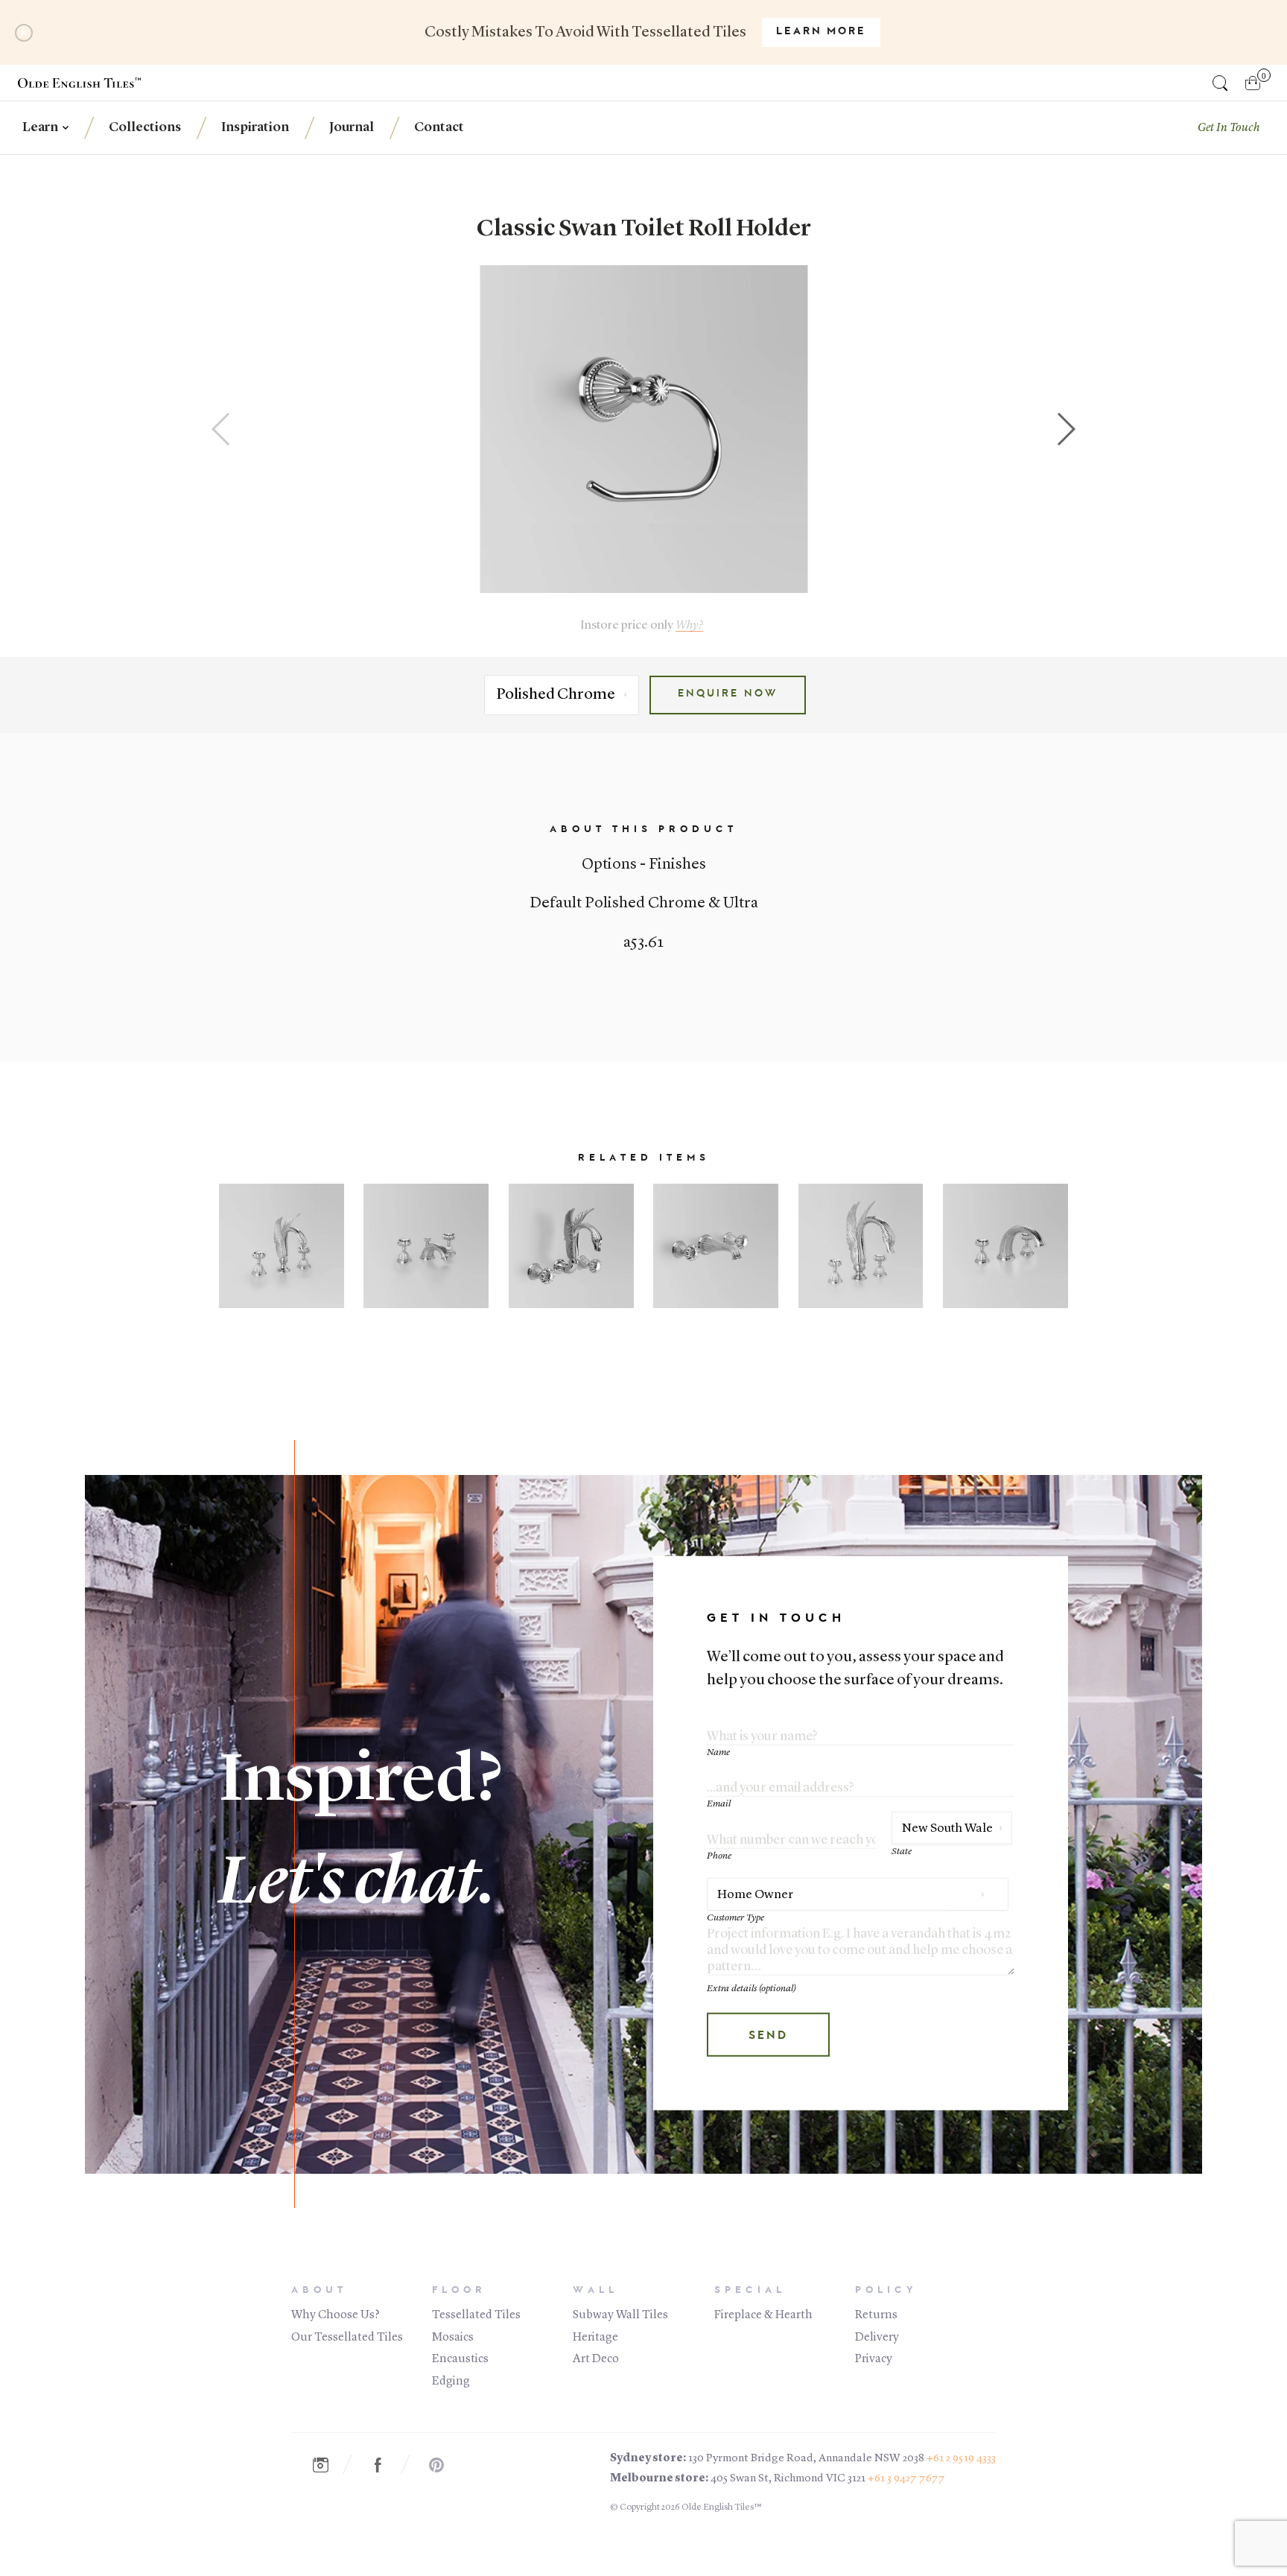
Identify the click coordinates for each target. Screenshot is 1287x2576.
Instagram (328, 2465)
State (902, 1852)
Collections (145, 127)
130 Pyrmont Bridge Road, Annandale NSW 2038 (806, 2459)
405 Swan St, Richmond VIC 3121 (788, 2479)
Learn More (821, 32)
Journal (352, 127)
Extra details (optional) (751, 1989)
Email (719, 1804)
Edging (451, 2382)
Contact (439, 127)
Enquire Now (728, 694)
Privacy (874, 2359)
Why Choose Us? (336, 2315)
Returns (876, 2315)
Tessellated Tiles (476, 2315)
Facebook (386, 2465)
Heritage (595, 2338)
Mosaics (453, 2338)
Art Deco (596, 2359)
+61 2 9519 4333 (961, 2459)
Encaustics (460, 2359)
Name (718, 1752)
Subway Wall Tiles (620, 2315)
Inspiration (255, 127)
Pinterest (444, 2465)
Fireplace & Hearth (763, 2315)
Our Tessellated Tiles (347, 2338)
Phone (719, 1856)
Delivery (877, 2338)
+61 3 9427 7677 (906, 2479)
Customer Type (735, 1918)
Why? (689, 625)
